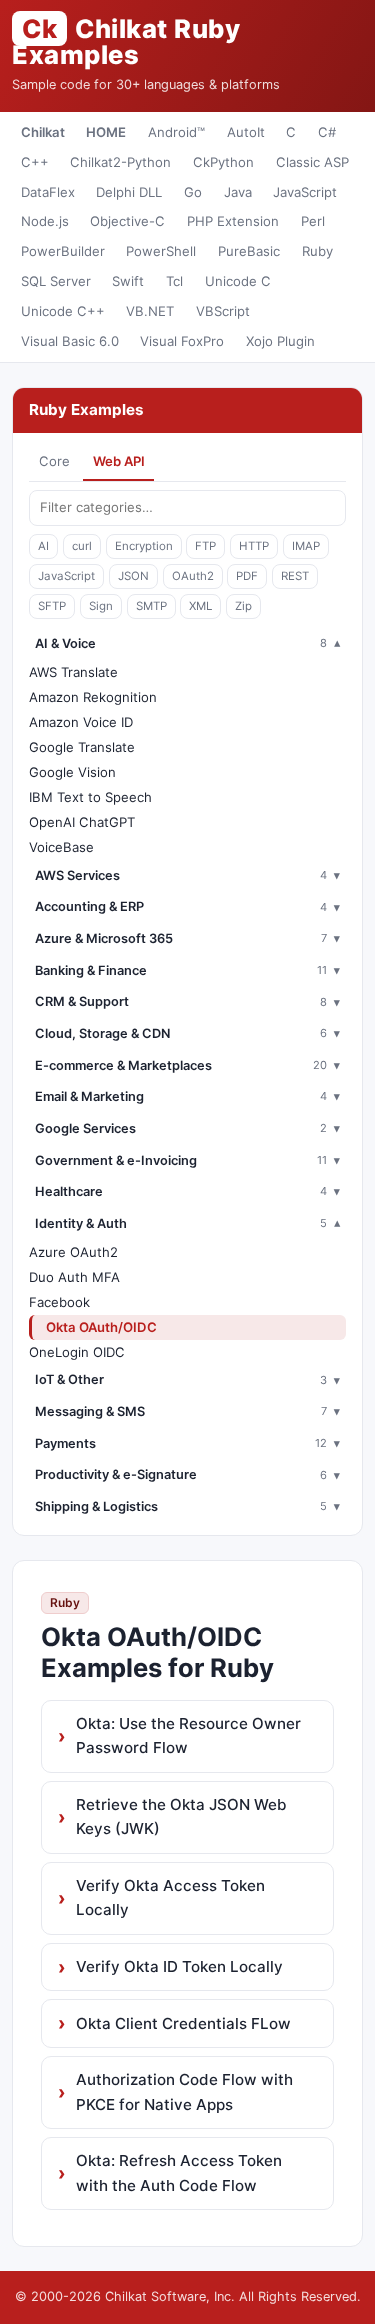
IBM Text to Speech (90, 797)
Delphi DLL (129, 192)
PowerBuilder (63, 251)
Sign (101, 606)
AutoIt (246, 132)
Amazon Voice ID (81, 722)
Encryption (144, 546)
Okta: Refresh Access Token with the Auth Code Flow (179, 2172)
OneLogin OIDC (77, 1352)
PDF (247, 576)
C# (327, 132)
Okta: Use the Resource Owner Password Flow (188, 1735)
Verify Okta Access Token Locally (170, 1897)
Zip (243, 606)
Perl (313, 221)
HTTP (254, 546)
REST (295, 576)
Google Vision (72, 772)
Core (54, 461)
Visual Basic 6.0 (70, 341)
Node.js (45, 221)
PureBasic (249, 251)
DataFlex (48, 192)
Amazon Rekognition (93, 697)
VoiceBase (61, 847)
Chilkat (43, 132)
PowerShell (161, 251)
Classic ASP (312, 162)
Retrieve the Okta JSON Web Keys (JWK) (181, 1816)
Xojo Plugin (280, 341)
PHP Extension (233, 221)
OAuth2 (193, 576)
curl (82, 546)
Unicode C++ (63, 311)
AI (43, 546)
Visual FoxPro (182, 341)
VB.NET (150, 311)
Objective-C (127, 221)
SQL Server (56, 281)
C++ (35, 162)
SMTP (151, 606)
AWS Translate (73, 672)
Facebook (59, 1302)
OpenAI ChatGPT (82, 822)
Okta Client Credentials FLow (183, 2023)
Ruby (317, 251)
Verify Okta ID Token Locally (179, 1966)
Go (193, 192)
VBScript (223, 311)
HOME (106, 132)
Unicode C (238, 281)
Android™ (176, 132)
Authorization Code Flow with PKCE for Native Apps (184, 2091)
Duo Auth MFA (74, 1277)
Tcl (174, 281)
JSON (133, 576)
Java (238, 192)
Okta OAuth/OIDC (101, 1327)
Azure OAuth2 (73, 1252)
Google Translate (82, 747)
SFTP (52, 606)
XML (200, 606)
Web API (119, 461)
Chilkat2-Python (120, 162)
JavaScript (305, 192)
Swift (128, 281)
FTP (205, 546)
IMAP (306, 546)
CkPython (223, 162)
